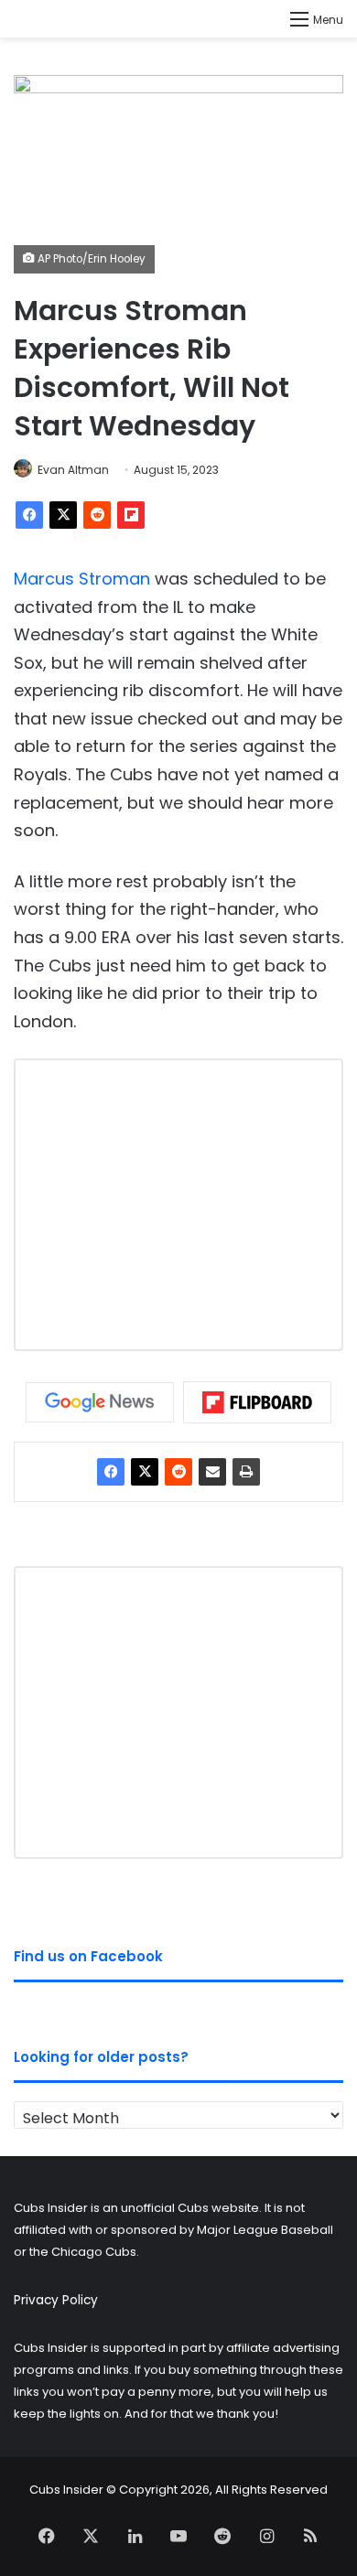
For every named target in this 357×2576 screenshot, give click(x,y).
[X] (63, 515)
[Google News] (100, 1402)
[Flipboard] (131, 515)
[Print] (246, 1472)
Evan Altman (73, 470)
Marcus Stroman (82, 579)
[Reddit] (97, 515)
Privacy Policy (56, 2300)
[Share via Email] (212, 1472)
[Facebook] (29, 515)
